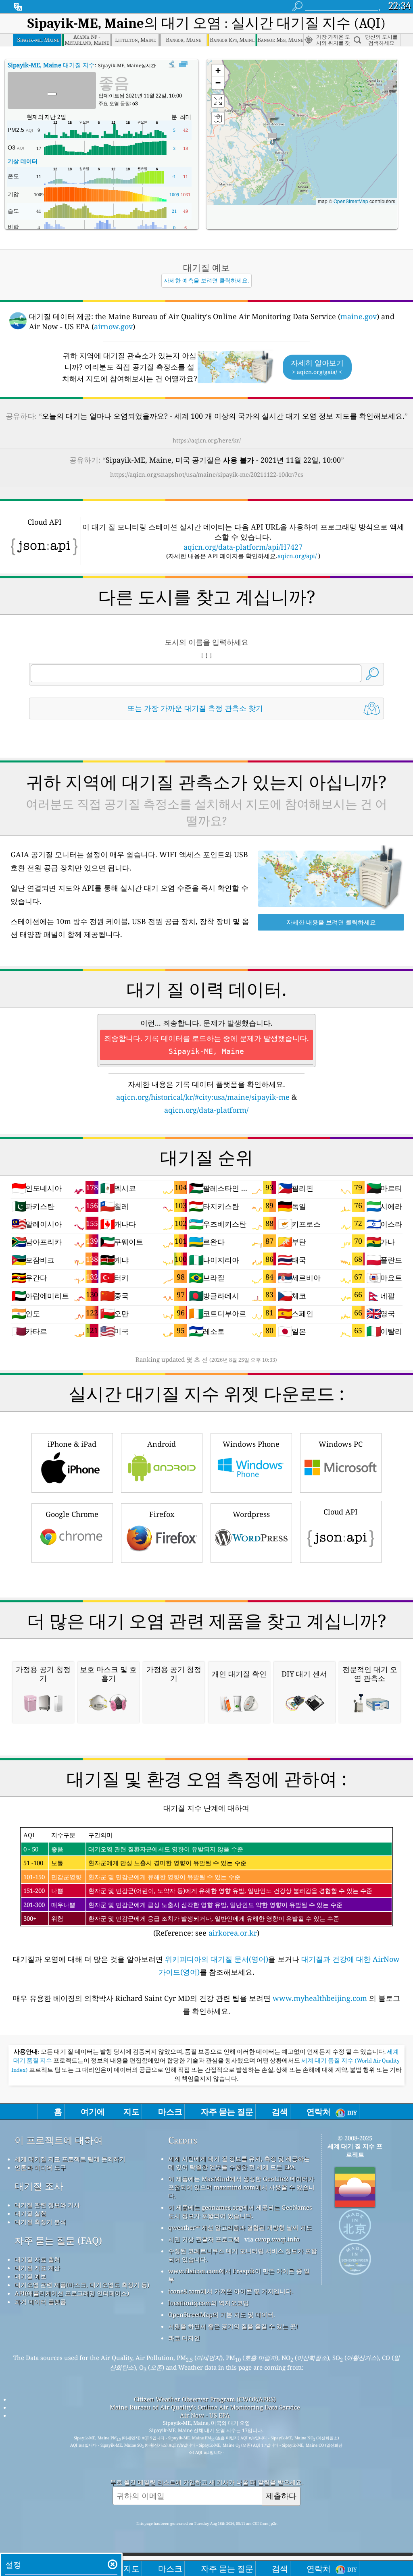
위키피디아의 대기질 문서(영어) (217, 1959)
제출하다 (281, 2496)
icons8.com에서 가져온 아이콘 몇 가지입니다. (231, 2291)
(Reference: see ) (198, 1884)
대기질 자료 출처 (37, 2259)
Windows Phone (251, 1444)
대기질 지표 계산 (37, 2268)
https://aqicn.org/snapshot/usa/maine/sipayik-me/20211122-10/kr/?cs (207, 474)
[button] (272, 138)
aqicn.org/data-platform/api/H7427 (243, 547)
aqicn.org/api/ (297, 556)
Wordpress (251, 1514)
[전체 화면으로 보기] (183, 64)
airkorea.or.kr (233, 1933)
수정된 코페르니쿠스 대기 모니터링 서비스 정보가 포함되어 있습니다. (243, 2255)
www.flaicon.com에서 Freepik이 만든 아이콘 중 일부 (239, 2275)
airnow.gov (113, 326)
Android (162, 1444)
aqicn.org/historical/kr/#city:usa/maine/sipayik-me (203, 1097)
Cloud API (341, 1512)
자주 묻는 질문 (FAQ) (58, 2240)
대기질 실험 (30, 2213)
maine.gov (359, 316)
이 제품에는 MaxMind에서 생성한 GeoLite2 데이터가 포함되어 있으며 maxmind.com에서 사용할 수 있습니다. (241, 2187)
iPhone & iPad (72, 1444)
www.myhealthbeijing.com (321, 1998)
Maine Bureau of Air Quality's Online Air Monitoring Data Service (205, 2407)
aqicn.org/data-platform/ (206, 1110)
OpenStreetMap (351, 201)
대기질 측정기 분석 (40, 2222)
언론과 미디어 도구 (40, 2167)
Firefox (162, 1514)
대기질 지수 (51, 65)
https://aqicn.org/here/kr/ (207, 440)
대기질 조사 (39, 2186)
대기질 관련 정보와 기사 (47, 2205)
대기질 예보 (30, 2276)
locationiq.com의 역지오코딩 (209, 2303)
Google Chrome (72, 1514)
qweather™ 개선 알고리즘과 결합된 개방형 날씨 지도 (240, 2227)
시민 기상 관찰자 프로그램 (204, 2239)
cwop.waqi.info (277, 2239)
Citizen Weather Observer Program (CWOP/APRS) (205, 2399)
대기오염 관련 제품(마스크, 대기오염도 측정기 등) (82, 2285)
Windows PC (341, 1444)
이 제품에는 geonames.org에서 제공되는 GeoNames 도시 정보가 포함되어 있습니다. (240, 2211)
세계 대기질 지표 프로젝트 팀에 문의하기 (70, 2159)
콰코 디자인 (184, 2338)
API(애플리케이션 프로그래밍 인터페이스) (72, 2293)
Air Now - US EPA (205, 2415)
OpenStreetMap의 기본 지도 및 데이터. (222, 2314)
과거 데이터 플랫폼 (40, 2302)
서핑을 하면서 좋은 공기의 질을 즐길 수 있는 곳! (233, 2326)
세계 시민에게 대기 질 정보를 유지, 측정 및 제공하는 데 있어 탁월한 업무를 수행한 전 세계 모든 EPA (239, 2163)
